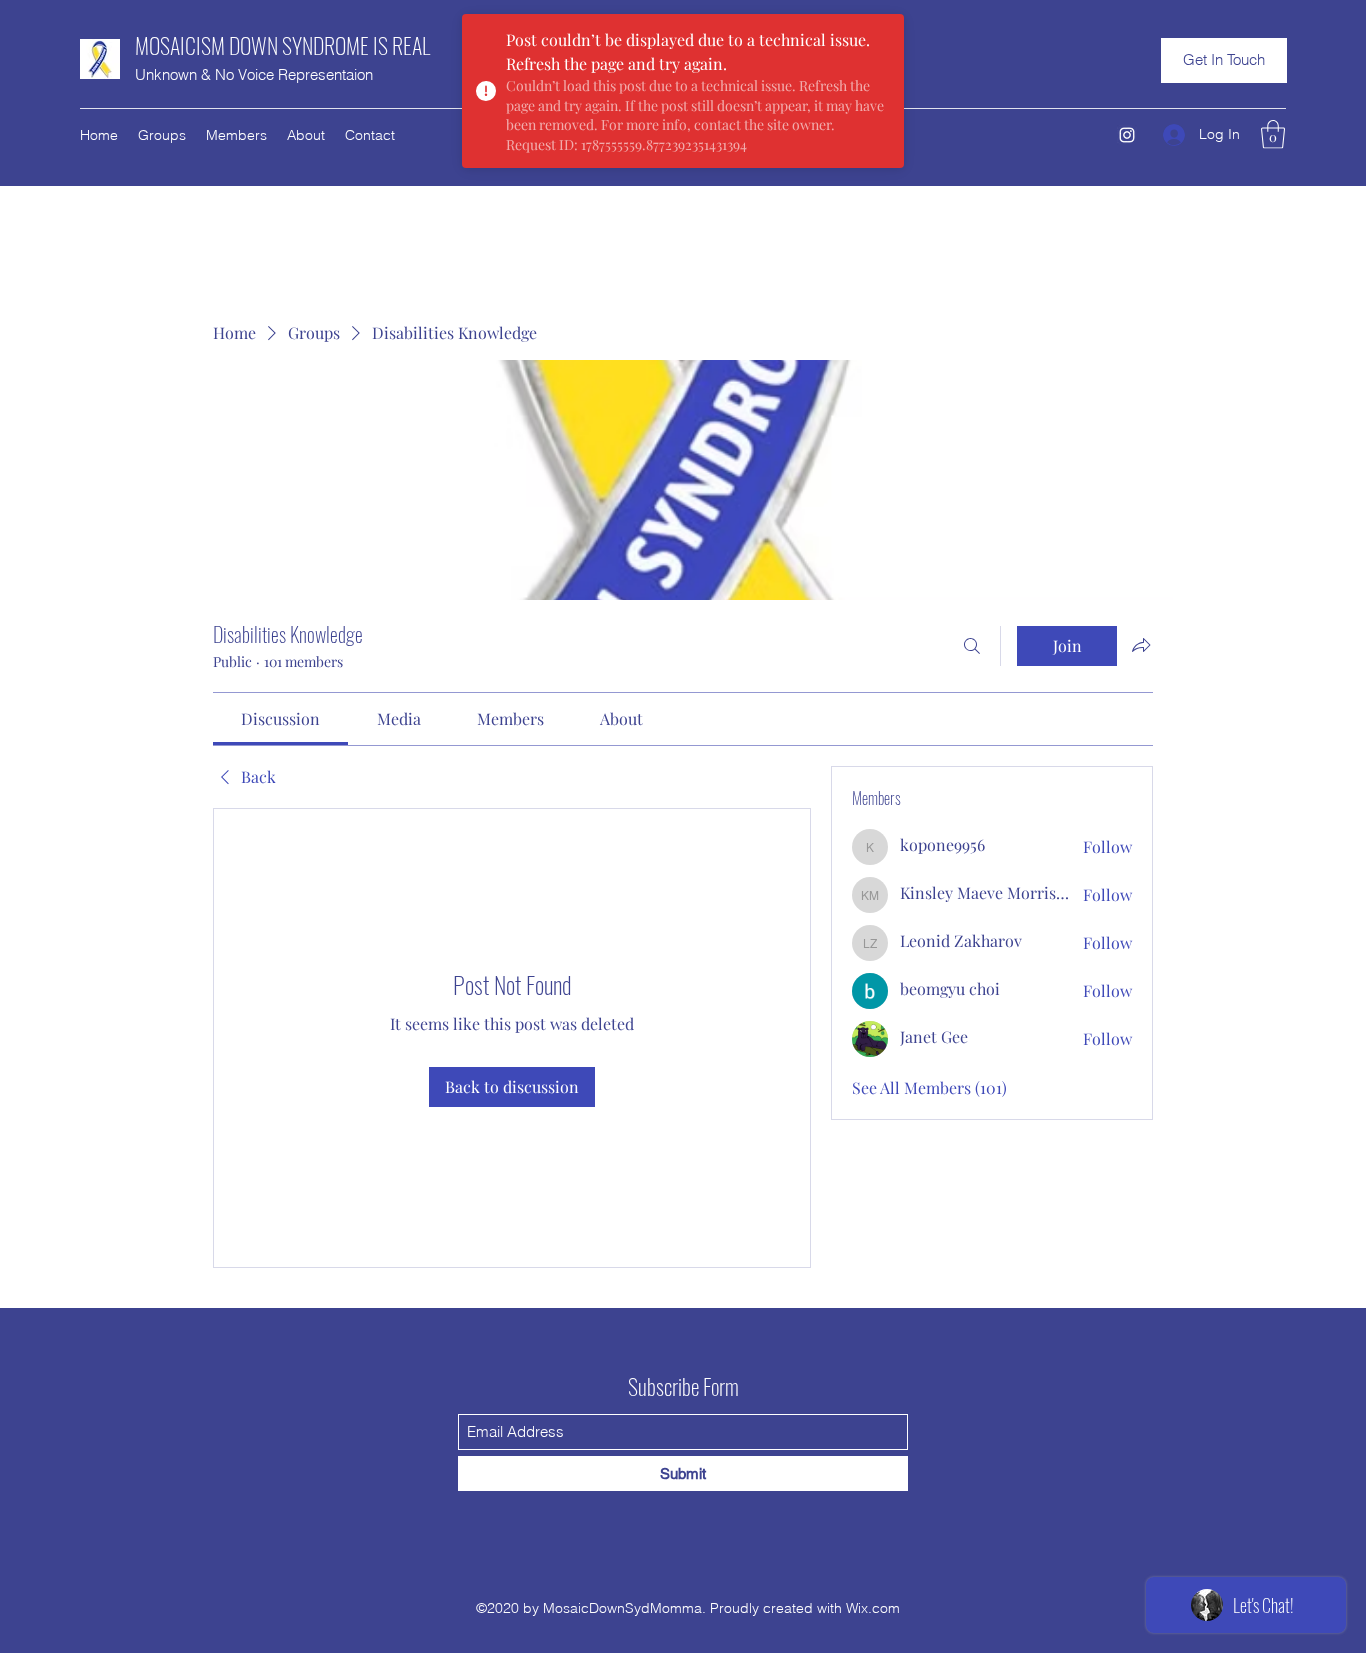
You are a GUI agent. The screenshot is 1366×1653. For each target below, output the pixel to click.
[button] (1224, 60)
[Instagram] (1127, 135)
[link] (280, 718)
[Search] (972, 646)
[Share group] (1141, 645)
